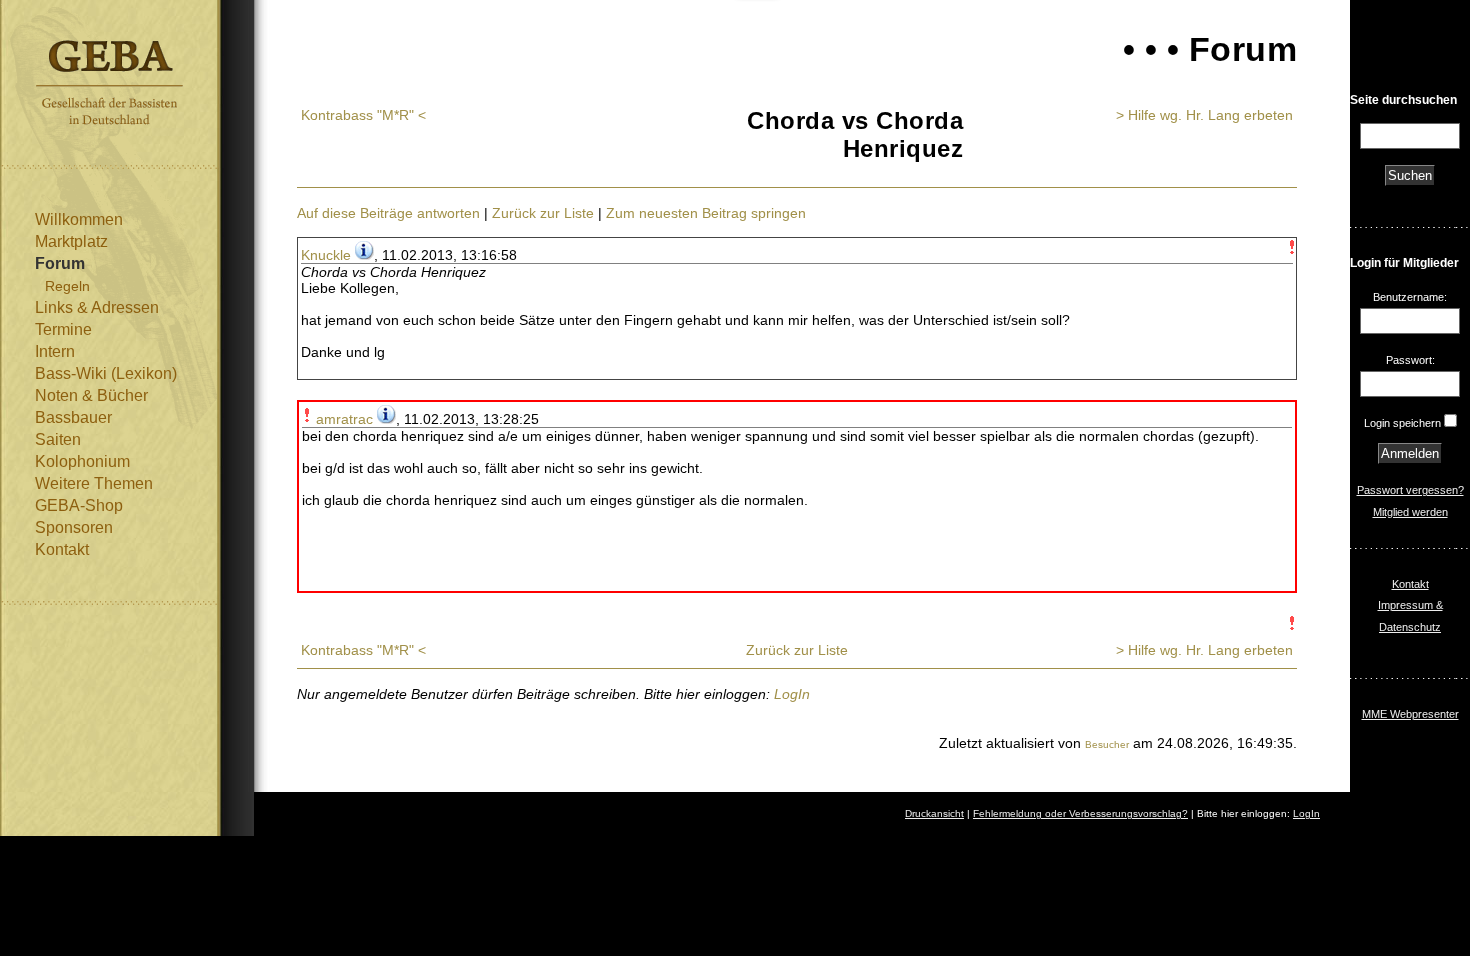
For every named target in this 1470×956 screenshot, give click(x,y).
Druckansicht (934, 813)
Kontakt (62, 549)
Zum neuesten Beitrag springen (706, 213)
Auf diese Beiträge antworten (388, 213)
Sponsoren (74, 527)
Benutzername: (1410, 297)
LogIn (792, 694)
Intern (55, 351)
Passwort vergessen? (1410, 490)
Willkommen (79, 219)
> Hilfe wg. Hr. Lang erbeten (1204, 115)
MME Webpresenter (1410, 714)
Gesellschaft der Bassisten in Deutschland (109, 82)
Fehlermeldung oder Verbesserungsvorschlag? (1080, 813)
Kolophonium (82, 461)
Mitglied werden (1410, 512)
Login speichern (1402, 423)
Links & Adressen (97, 307)
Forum (60, 263)
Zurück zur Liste (543, 213)
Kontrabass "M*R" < (363, 115)
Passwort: (1410, 360)
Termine (63, 329)
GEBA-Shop (79, 505)
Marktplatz (71, 241)
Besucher (1107, 744)
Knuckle (326, 255)
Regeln (67, 286)
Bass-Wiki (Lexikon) (106, 373)
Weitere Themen (94, 483)
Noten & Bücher (91, 395)
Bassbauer (73, 417)
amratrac (344, 419)
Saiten (58, 439)
